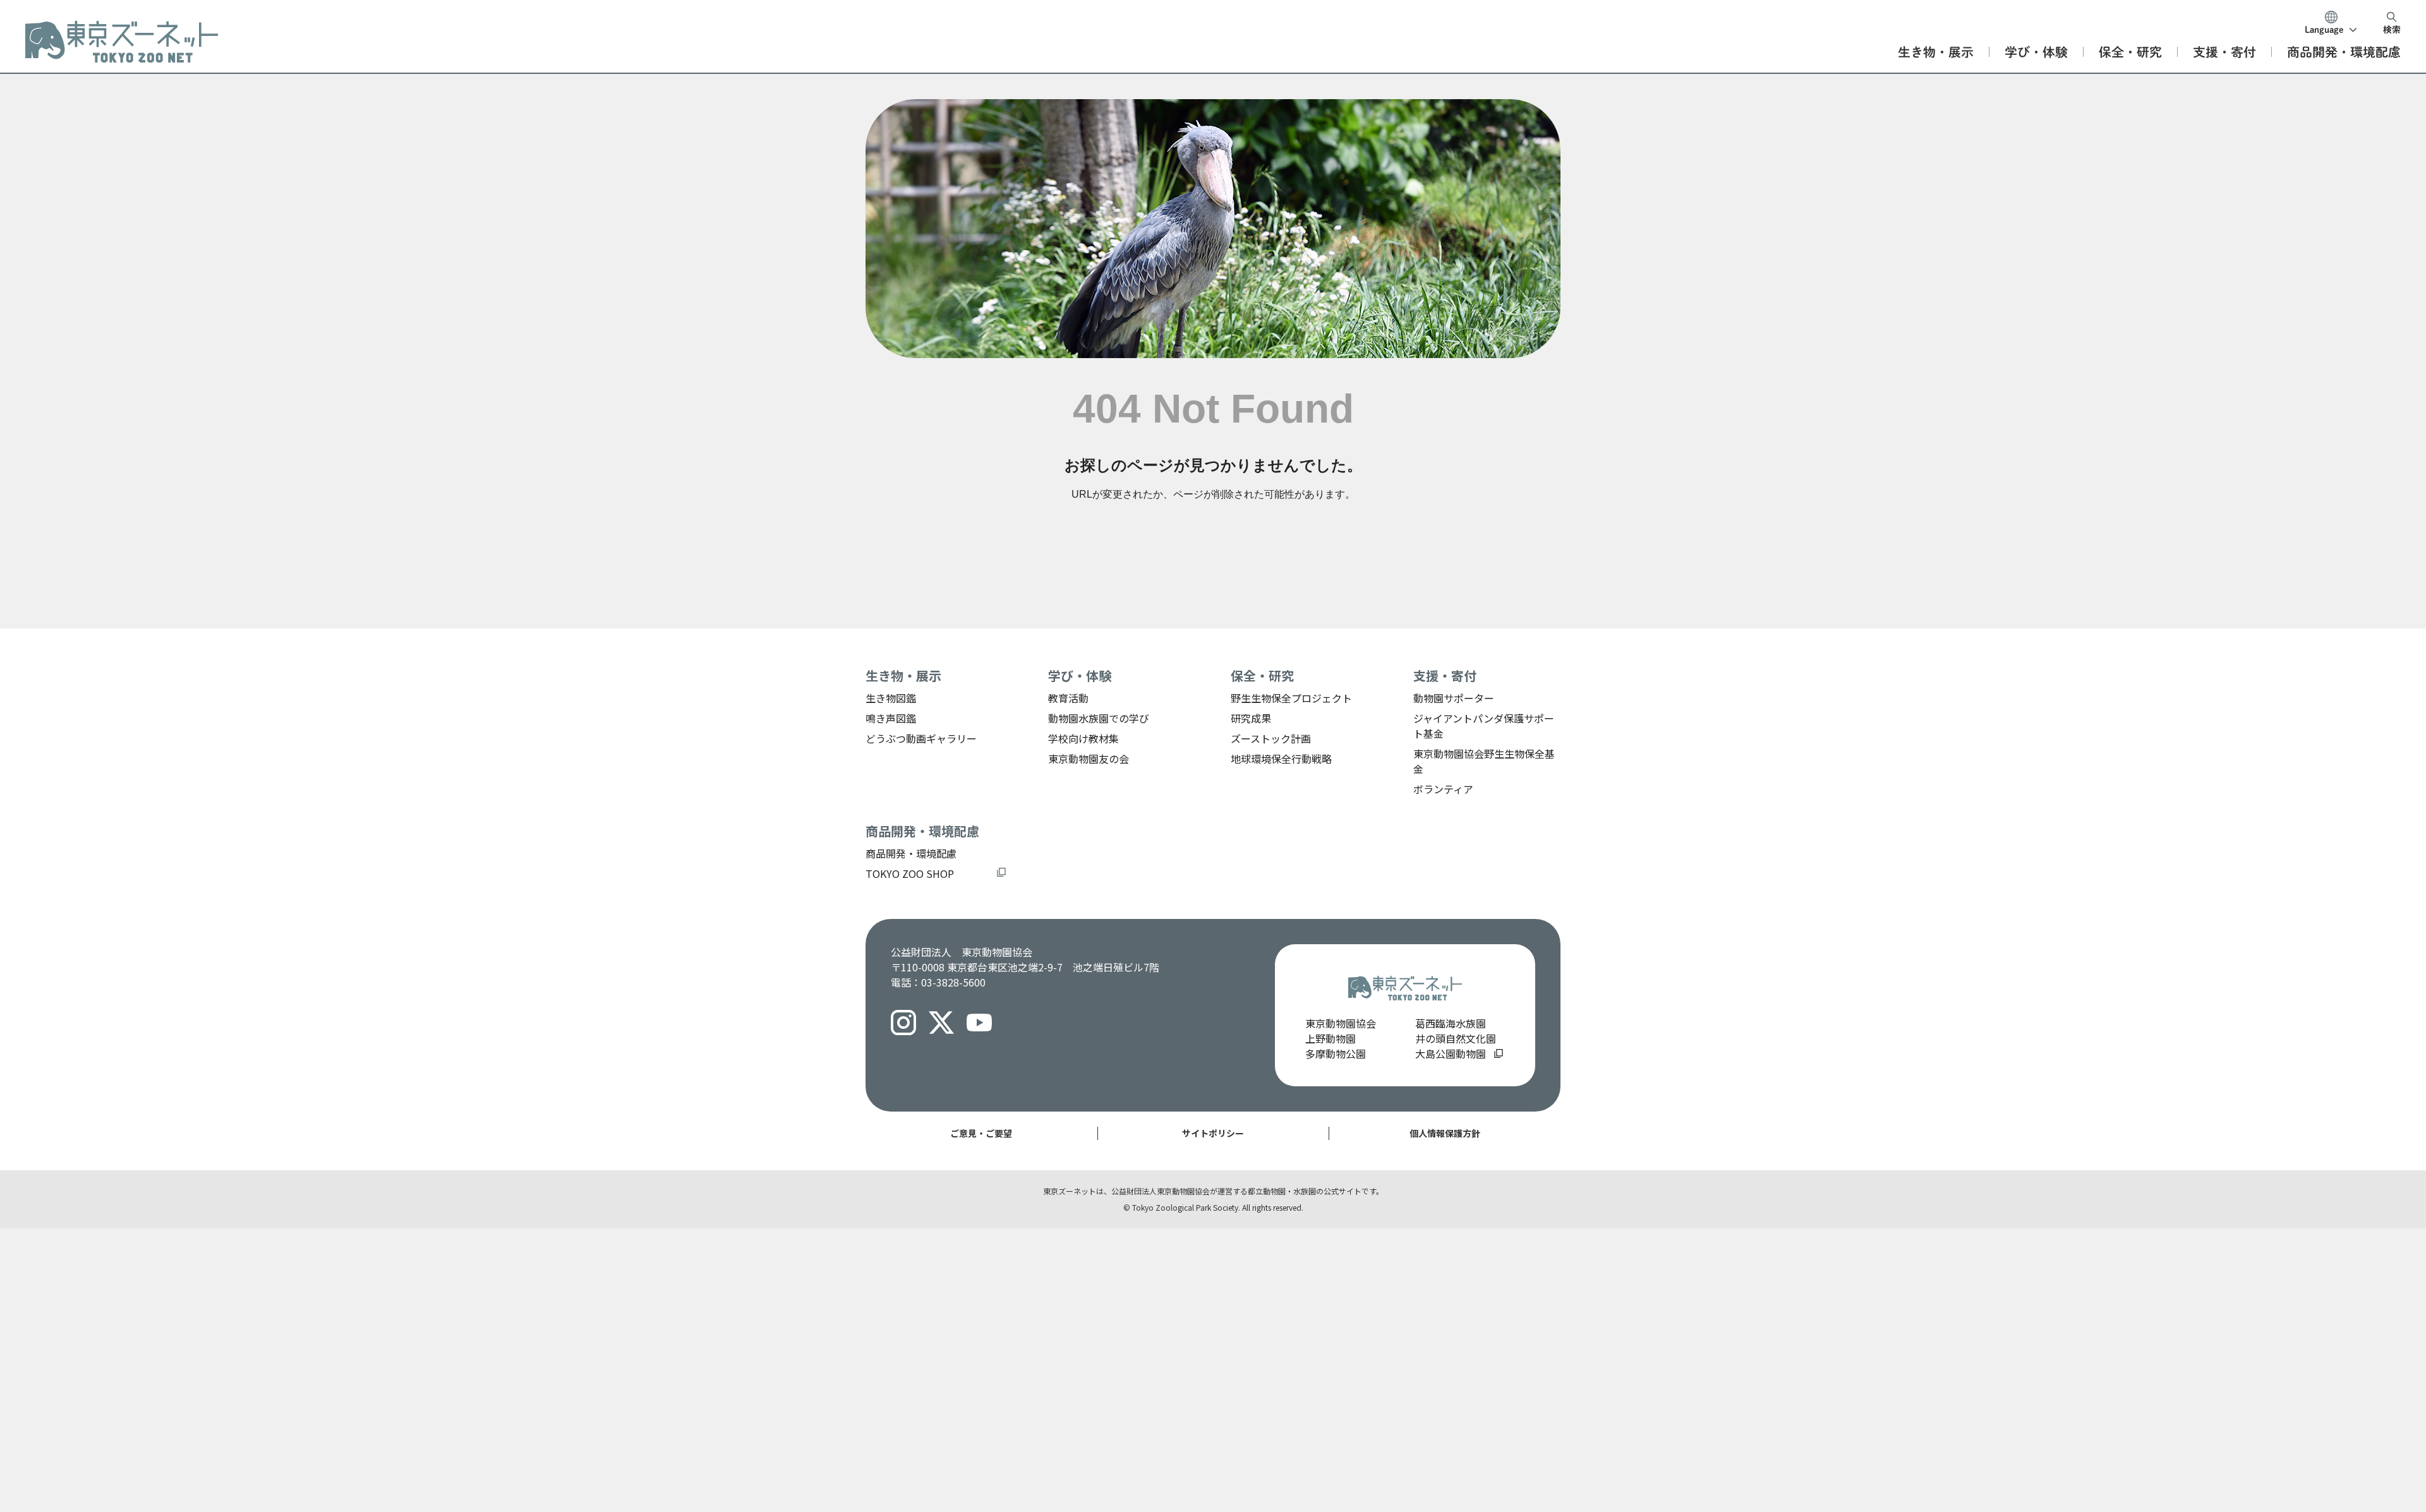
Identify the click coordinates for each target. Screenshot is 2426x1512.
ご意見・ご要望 (981, 1133)
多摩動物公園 (1336, 1053)
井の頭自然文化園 (1456, 1038)
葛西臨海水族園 (1451, 1023)
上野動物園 (1331, 1038)
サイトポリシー (1213, 1133)
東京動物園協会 (1341, 1023)
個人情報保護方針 (1445, 1133)
